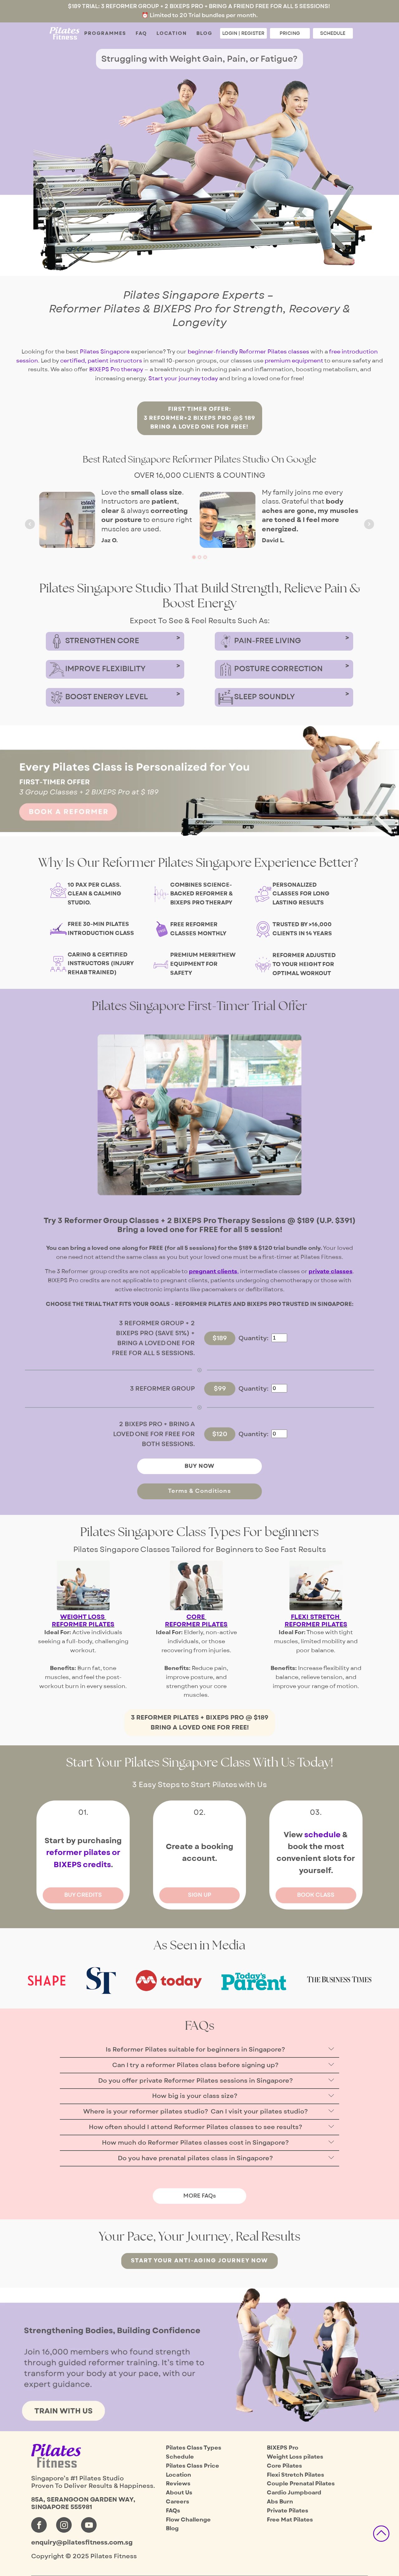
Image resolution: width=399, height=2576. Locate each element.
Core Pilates (284, 2466)
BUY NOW (199, 1466)
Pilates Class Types (194, 2448)
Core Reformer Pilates (196, 1621)
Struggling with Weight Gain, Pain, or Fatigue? (199, 59)
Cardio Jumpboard (294, 2493)
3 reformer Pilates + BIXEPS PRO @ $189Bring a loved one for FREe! (200, 1723)
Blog (204, 33)
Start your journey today (183, 379)
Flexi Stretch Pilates (296, 2475)
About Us (179, 2493)
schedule (322, 1835)
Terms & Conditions (199, 1491)
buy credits (83, 1895)
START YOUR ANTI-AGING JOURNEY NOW (199, 2261)
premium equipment (294, 361)
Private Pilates (288, 2511)
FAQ (141, 33)
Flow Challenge (188, 2520)
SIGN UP (200, 1895)
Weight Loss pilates (295, 2457)
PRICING (290, 33)
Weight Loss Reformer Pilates (83, 1621)
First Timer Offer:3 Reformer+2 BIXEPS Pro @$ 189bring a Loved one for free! (200, 418)
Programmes (105, 33)
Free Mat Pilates (290, 2520)
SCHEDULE (333, 33)
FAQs (173, 2511)
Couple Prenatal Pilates (301, 2484)
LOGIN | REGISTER (243, 33)
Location (172, 33)
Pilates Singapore (105, 352)
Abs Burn (280, 2502)
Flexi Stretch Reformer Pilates (316, 1621)
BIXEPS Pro (283, 2448)
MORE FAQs (200, 2196)
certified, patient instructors (101, 361)
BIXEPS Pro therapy (116, 370)
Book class (316, 1895)
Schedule (180, 2457)
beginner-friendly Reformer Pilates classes (248, 352)
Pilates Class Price (192, 2466)
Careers (178, 2502)
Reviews (178, 2484)
